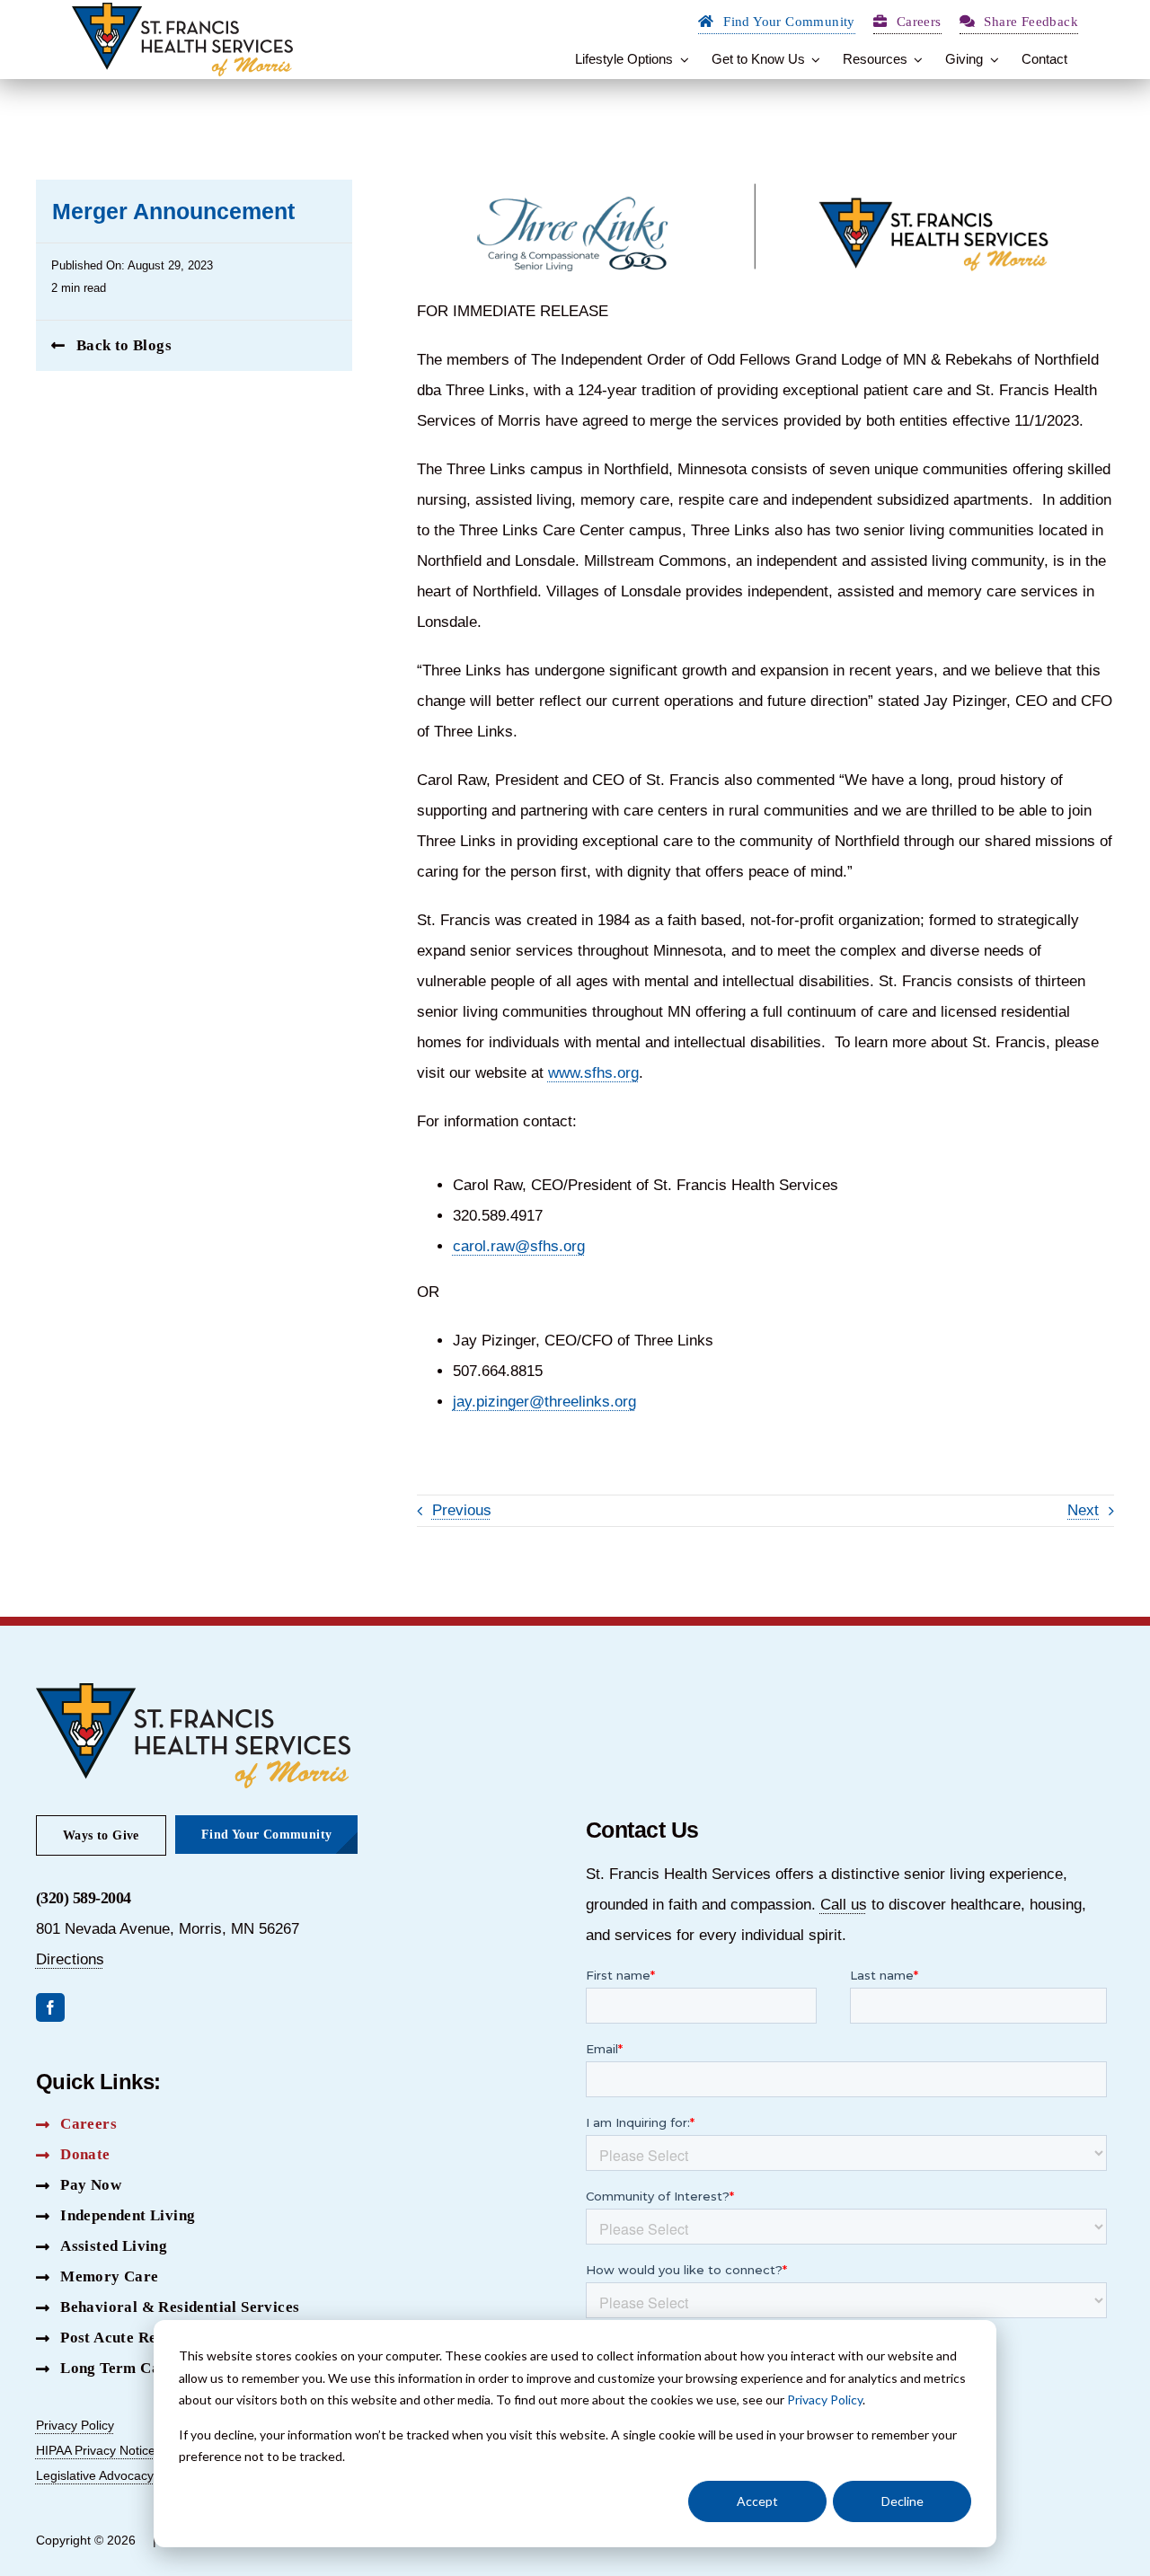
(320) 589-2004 (84, 1898)
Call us (844, 1905)
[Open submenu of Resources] (916, 59)
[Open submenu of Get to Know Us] (813, 59)
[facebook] (50, 2007)
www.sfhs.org (593, 1073)
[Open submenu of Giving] (991, 59)
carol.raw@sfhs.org (519, 1246)
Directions (70, 1959)
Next (1083, 1510)
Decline (902, 2501)
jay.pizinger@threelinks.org (544, 1402)
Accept (757, 2501)
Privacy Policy (825, 2400)
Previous (462, 1510)
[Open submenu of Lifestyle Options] (681, 59)
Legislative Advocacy (95, 2475)
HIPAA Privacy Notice (96, 2450)
